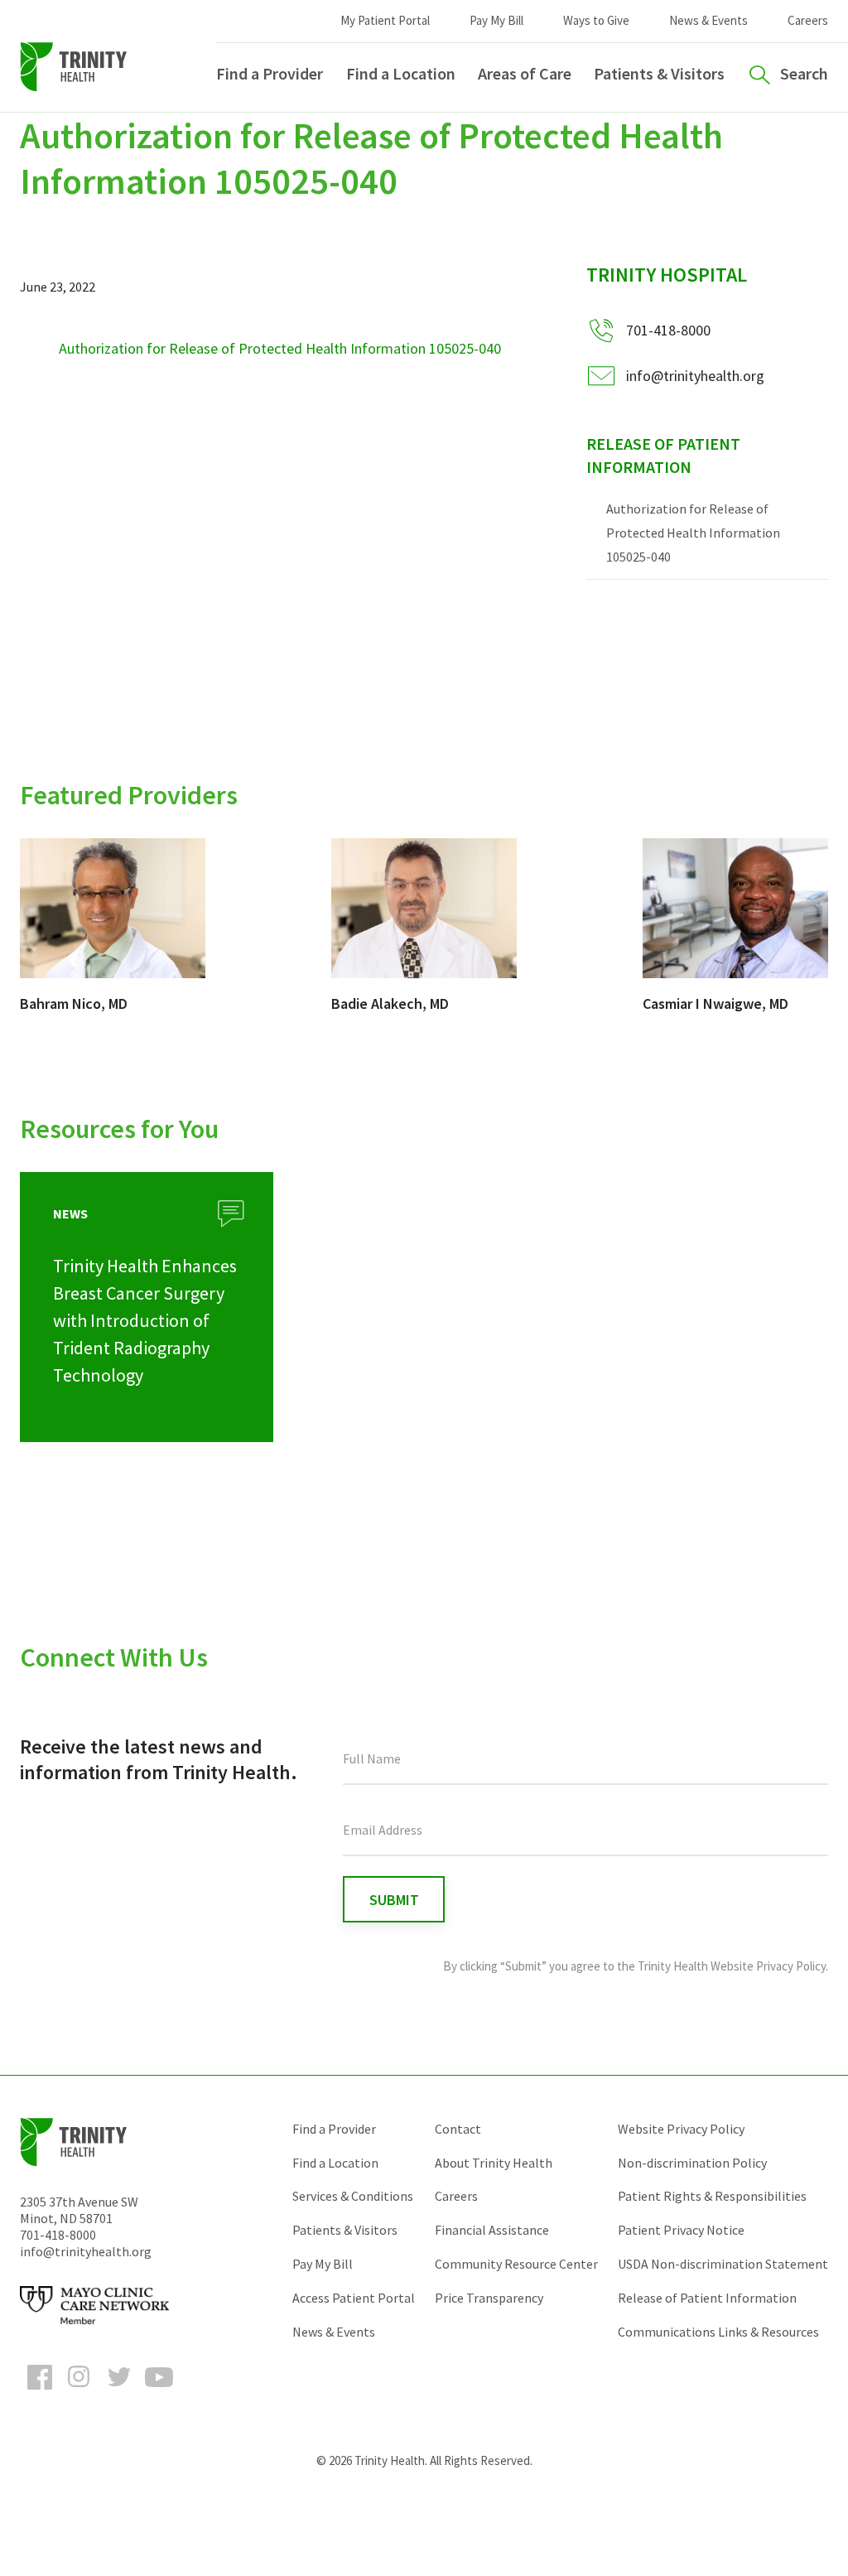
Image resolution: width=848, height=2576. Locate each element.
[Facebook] (40, 2392)
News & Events (708, 20)
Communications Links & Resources (718, 2332)
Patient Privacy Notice (681, 2230)
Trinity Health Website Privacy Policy (732, 1966)
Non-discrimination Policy (692, 2163)
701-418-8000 (58, 2235)
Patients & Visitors (659, 73)
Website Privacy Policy (681, 2129)
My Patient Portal (385, 20)
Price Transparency (489, 2298)
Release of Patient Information (663, 456)
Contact (458, 2129)
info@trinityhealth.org (695, 376)
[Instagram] (79, 2392)
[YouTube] (159, 2392)
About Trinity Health (494, 2163)
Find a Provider (270, 73)
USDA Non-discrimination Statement (723, 2264)
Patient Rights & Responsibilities (712, 2196)
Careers (808, 20)
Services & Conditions (353, 2196)
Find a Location (401, 73)
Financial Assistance (492, 2230)
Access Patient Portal (354, 2298)
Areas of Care (525, 73)
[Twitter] (119, 2392)
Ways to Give (596, 20)
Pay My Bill (496, 20)
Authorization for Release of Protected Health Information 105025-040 (280, 348)
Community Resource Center (516, 2264)
